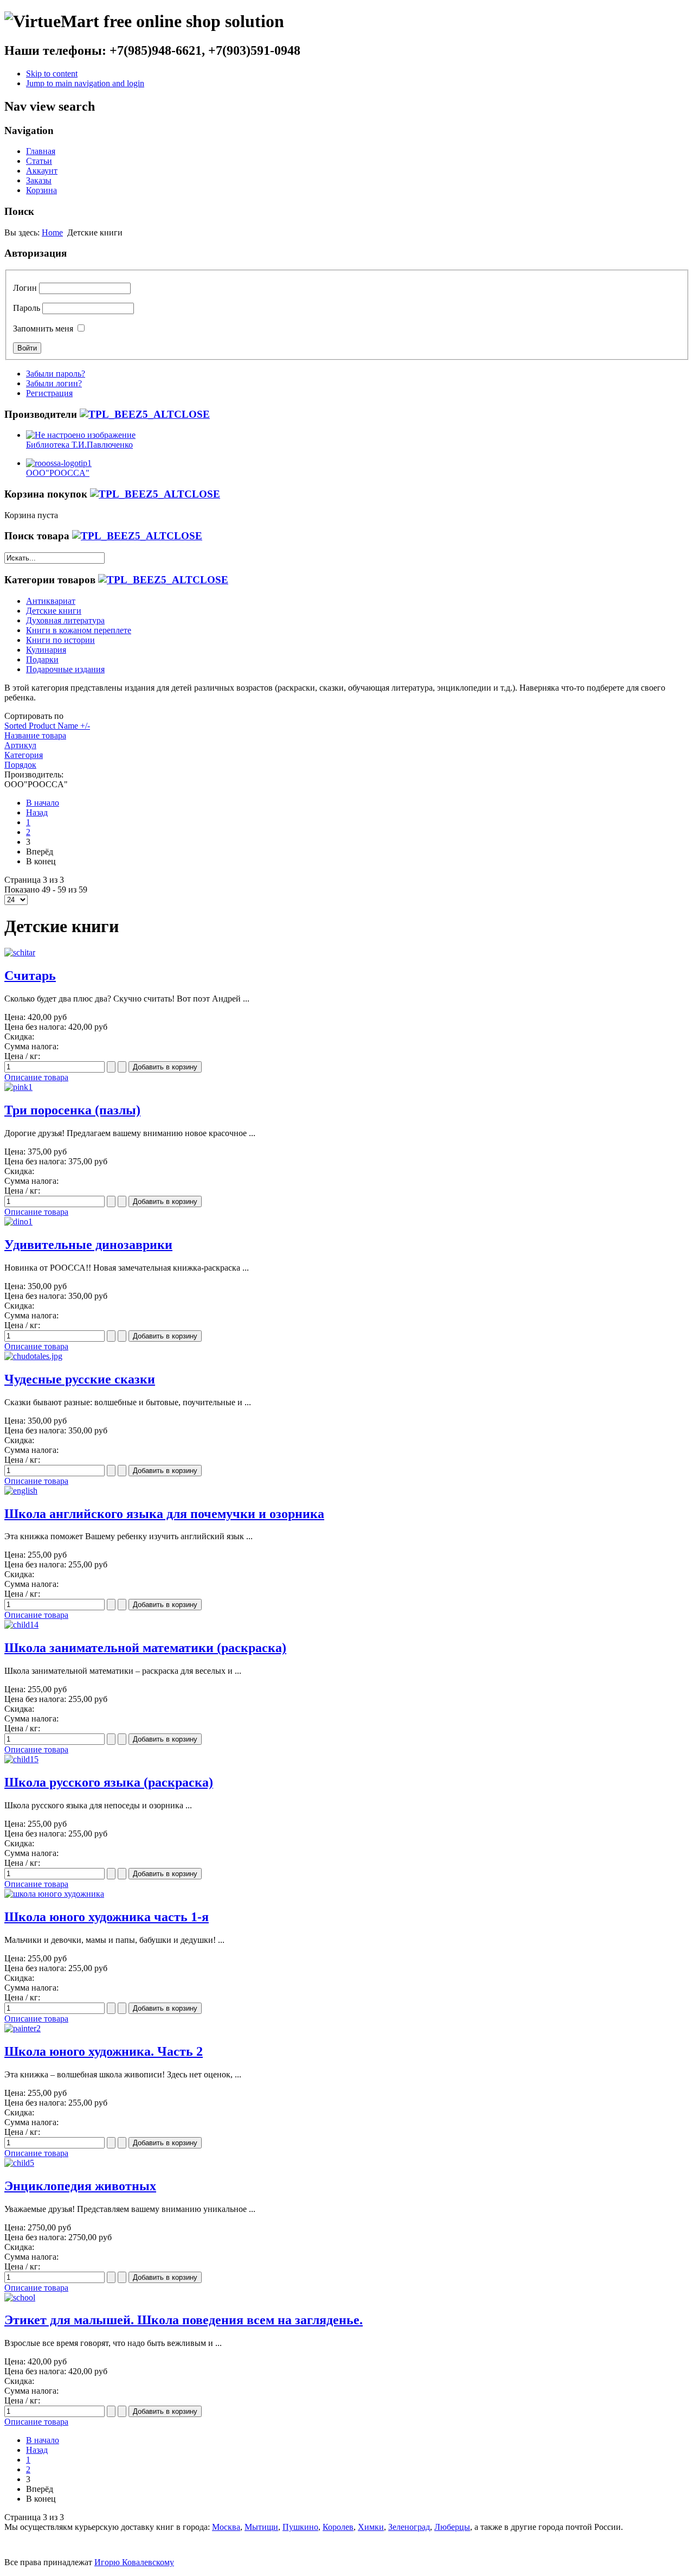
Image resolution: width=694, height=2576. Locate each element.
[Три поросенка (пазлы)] (18, 1087)
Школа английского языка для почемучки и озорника (164, 1514)
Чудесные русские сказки (80, 1379)
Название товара (35, 735)
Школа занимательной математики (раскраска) (145, 1648)
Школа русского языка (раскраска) (109, 1782)
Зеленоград (409, 2527)
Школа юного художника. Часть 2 (104, 2051)
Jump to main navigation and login (85, 83)
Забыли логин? (54, 383)
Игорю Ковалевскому (134, 2562)
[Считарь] (20, 952)
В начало (43, 803)
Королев (338, 2527)
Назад (37, 812)
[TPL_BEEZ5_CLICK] (145, 414)
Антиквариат (51, 601)
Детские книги (54, 611)
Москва (226, 2527)
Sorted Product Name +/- (47, 726)
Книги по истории (60, 640)
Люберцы (452, 2527)
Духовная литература (65, 620)
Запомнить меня (43, 329)
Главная (41, 151)
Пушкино (300, 2527)
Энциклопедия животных (80, 2186)
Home (52, 232)
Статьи (39, 161)
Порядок (20, 765)
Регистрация (49, 393)
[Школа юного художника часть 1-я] (54, 1894)
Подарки (42, 659)
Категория (24, 755)
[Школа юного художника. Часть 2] (23, 2028)
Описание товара (36, 1077)
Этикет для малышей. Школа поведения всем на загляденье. (184, 2320)
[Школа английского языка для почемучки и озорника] (21, 1491)
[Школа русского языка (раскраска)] (21, 1759)
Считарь (30, 975)
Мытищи (261, 2527)
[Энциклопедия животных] (19, 2163)
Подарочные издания (65, 669)
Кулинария (46, 650)
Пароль (27, 308)
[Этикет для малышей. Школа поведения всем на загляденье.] (20, 2297)
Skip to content (52, 74)
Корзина (41, 190)
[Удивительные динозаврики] (18, 1222)
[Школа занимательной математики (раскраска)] (21, 1625)
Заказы (39, 180)
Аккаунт (42, 171)
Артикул (20, 745)
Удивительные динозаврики (88, 1245)
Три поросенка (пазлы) (72, 1110)
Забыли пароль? (56, 374)
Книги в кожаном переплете (79, 630)
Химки (371, 2527)
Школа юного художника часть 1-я (107, 1917)
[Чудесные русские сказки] (33, 1356)
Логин (25, 288)
